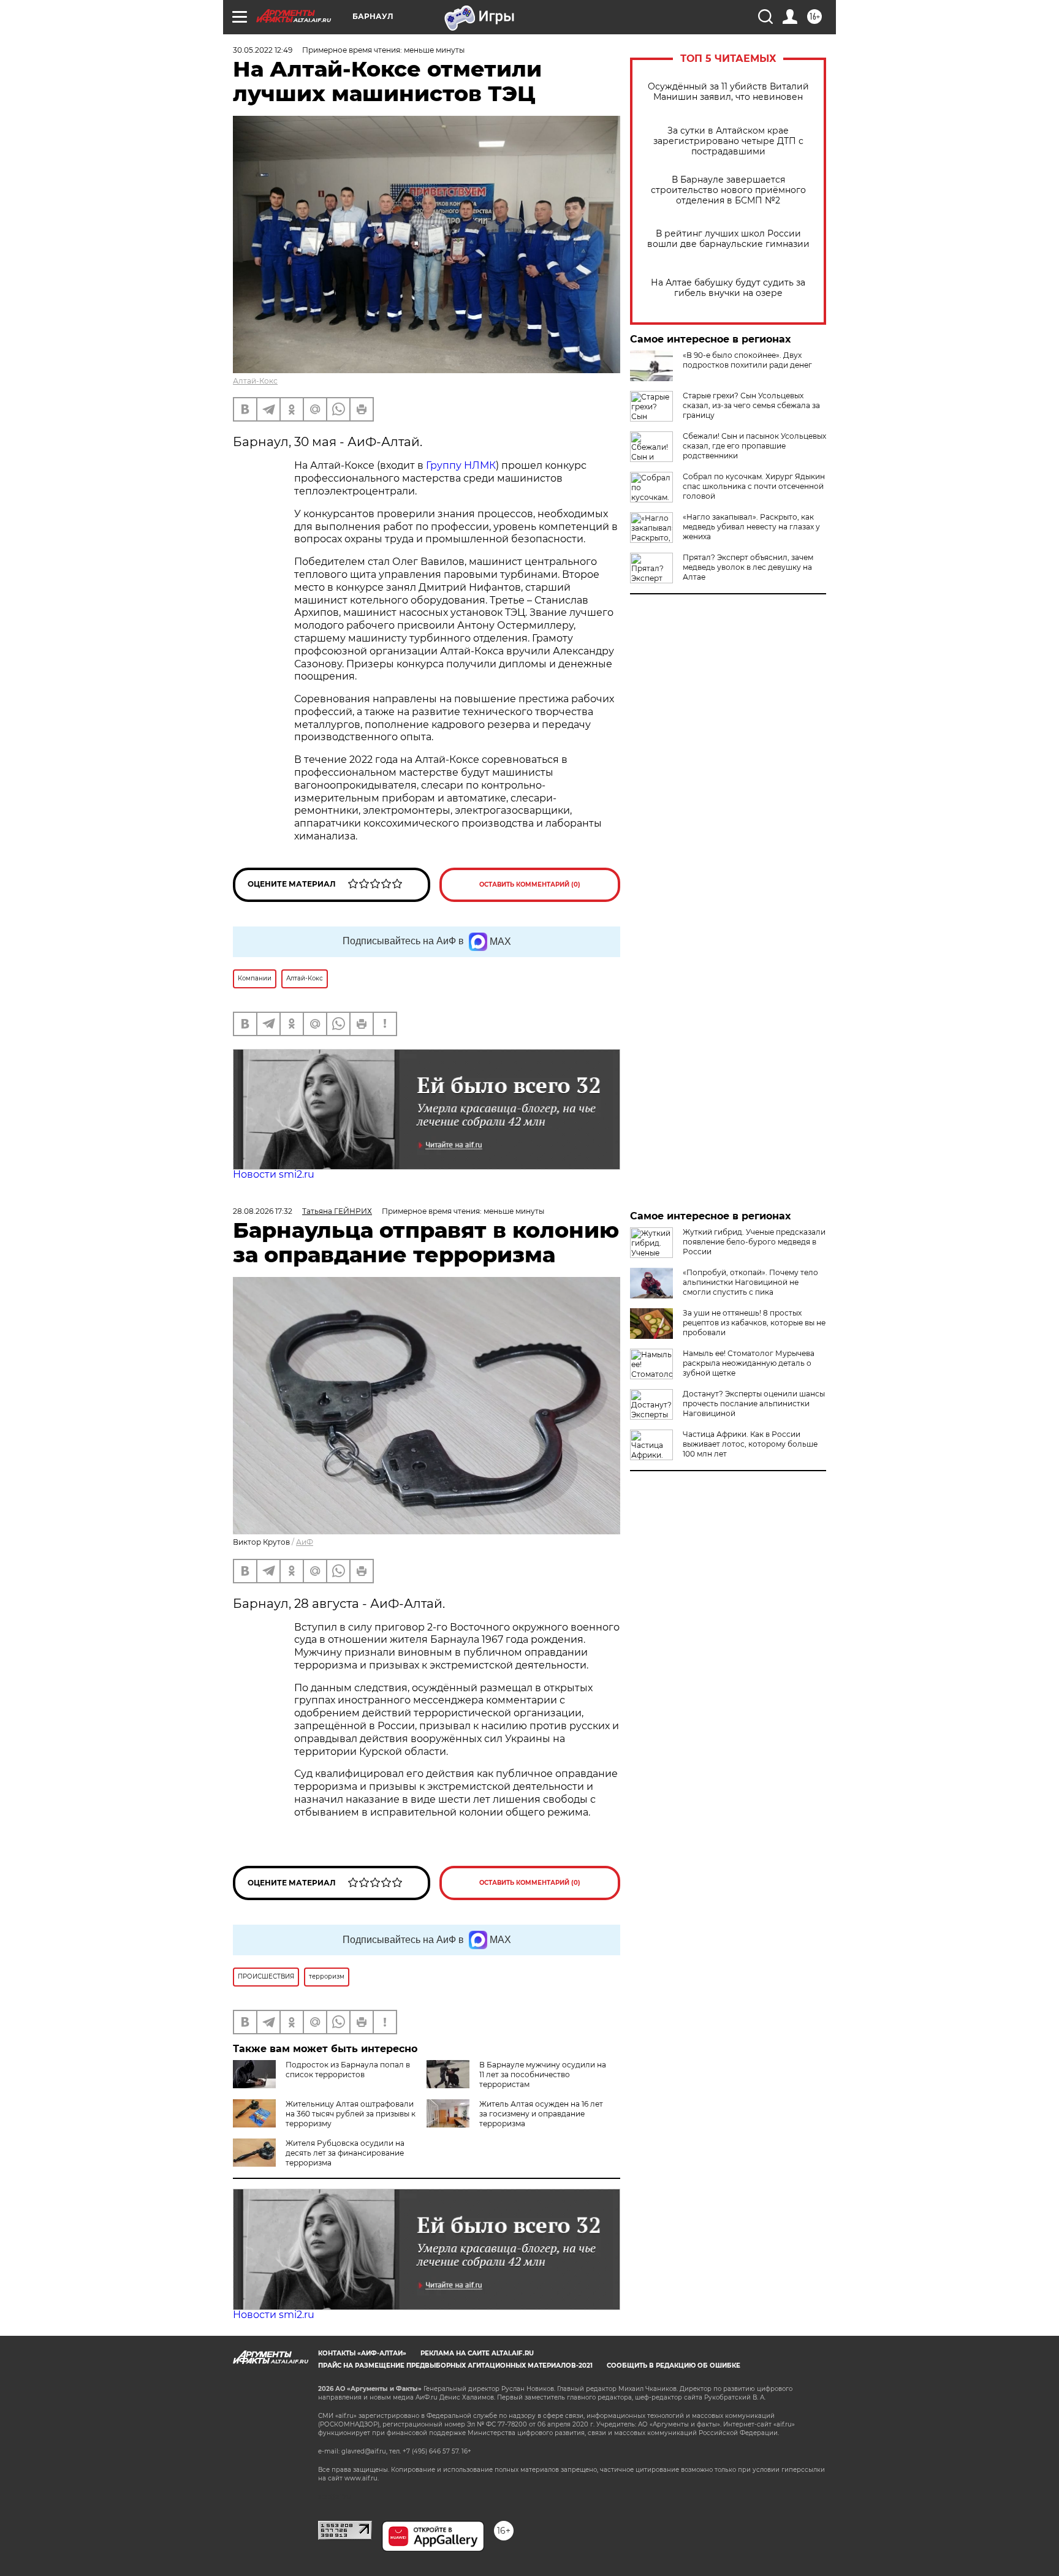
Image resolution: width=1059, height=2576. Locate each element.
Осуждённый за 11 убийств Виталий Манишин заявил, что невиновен (728, 92)
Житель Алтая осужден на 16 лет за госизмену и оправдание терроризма (541, 2114)
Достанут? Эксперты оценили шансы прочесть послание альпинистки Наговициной (754, 1404)
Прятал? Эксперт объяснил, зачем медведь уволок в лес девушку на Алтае (748, 567)
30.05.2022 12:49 (263, 50)
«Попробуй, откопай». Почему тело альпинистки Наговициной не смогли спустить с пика (750, 1282)
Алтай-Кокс (255, 381)
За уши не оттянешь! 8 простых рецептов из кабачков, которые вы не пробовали (754, 1323)
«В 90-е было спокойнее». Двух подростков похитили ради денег (747, 360)
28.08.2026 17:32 (263, 1211)
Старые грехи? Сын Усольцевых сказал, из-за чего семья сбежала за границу (751, 405)
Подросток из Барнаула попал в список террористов (348, 2070)
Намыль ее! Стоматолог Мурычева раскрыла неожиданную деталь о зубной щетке (749, 1363)
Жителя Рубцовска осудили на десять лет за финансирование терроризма (345, 2153)
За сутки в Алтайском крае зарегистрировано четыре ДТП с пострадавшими (728, 141)
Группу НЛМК (461, 465)
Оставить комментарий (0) (530, 885)
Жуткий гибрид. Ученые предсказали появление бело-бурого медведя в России (754, 1242)
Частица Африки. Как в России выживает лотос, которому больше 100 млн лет (750, 1444)
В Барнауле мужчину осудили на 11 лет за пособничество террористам (543, 2074)
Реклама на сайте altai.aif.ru (477, 2353)
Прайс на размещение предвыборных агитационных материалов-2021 (455, 2366)
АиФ (305, 1542)
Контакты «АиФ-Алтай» (362, 2353)
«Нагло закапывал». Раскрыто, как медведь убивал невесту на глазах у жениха (751, 527)
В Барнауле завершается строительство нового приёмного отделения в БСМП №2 (728, 190)
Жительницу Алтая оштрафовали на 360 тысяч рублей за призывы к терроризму (351, 2114)
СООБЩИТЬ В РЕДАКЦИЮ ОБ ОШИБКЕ (674, 2366)
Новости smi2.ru (274, 1174)
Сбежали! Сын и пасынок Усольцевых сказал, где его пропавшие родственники (754, 446)
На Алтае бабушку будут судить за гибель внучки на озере (728, 288)
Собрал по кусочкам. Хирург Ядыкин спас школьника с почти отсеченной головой (754, 486)
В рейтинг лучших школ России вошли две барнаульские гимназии (728, 239)
